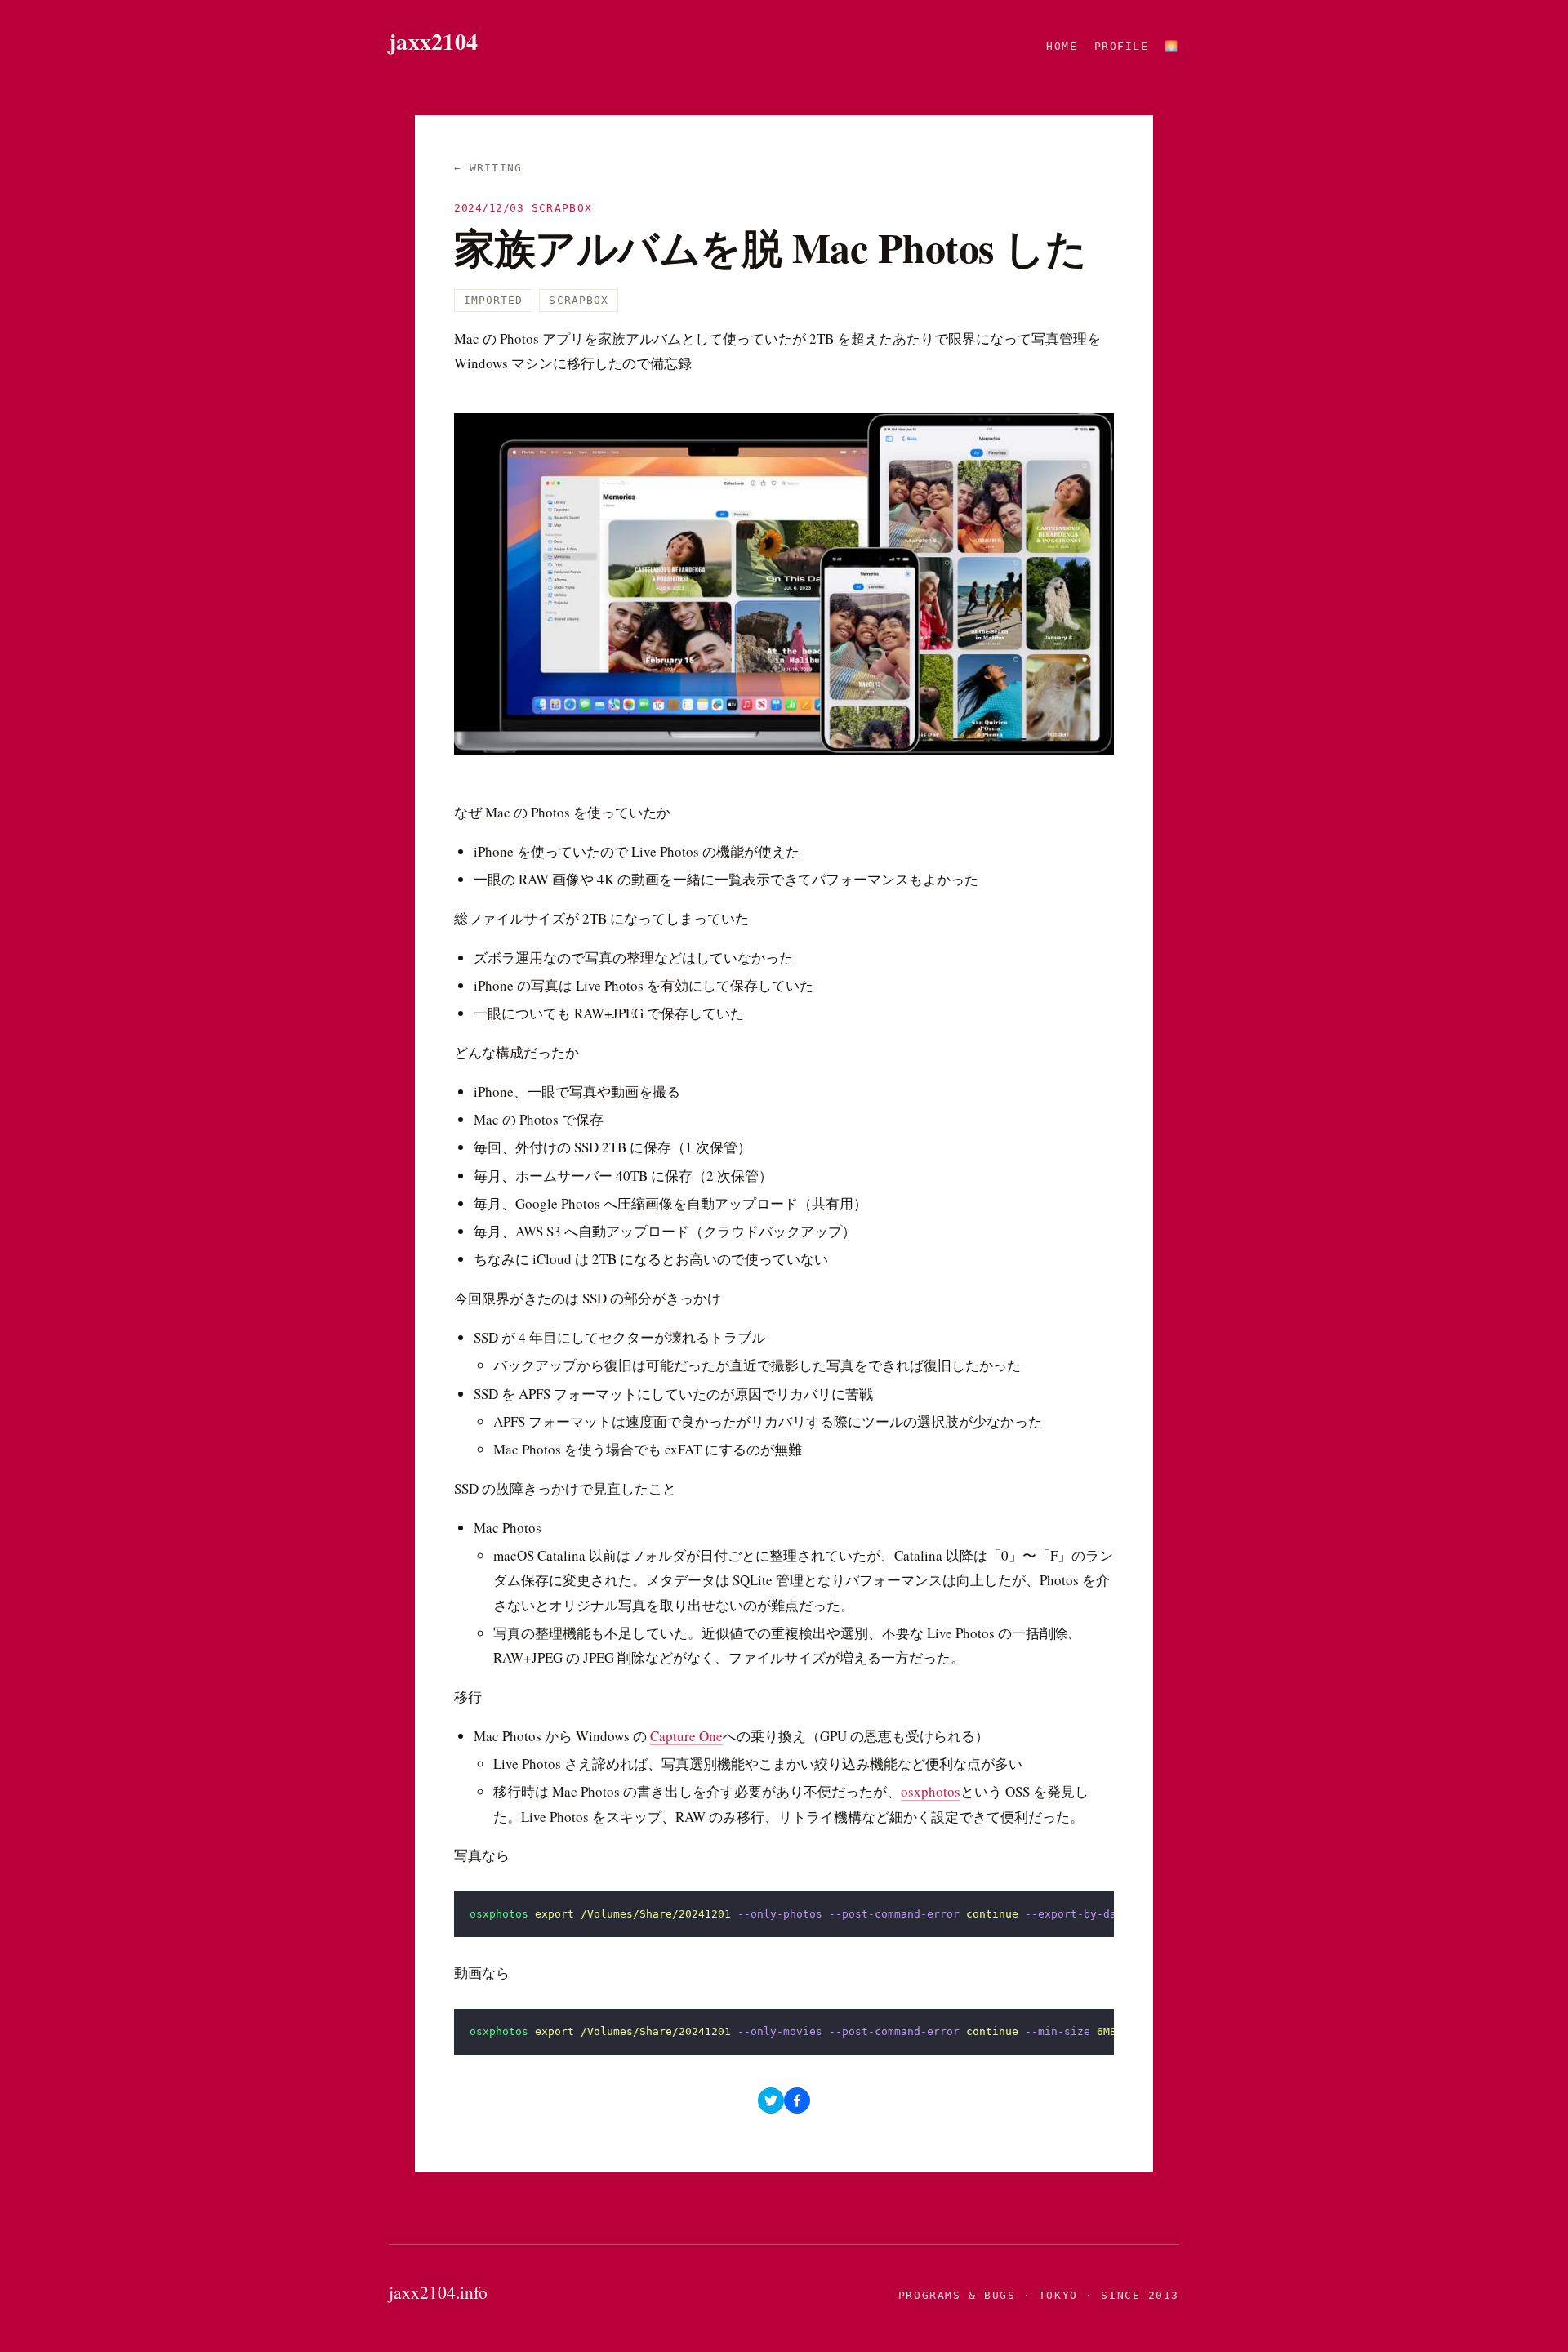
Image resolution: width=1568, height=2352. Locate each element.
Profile (1122, 46)
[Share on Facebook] (797, 2100)
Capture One (686, 1736)
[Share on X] (771, 2100)
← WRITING (488, 168)
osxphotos (931, 1791)
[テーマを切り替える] (1172, 46)
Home (1062, 46)
